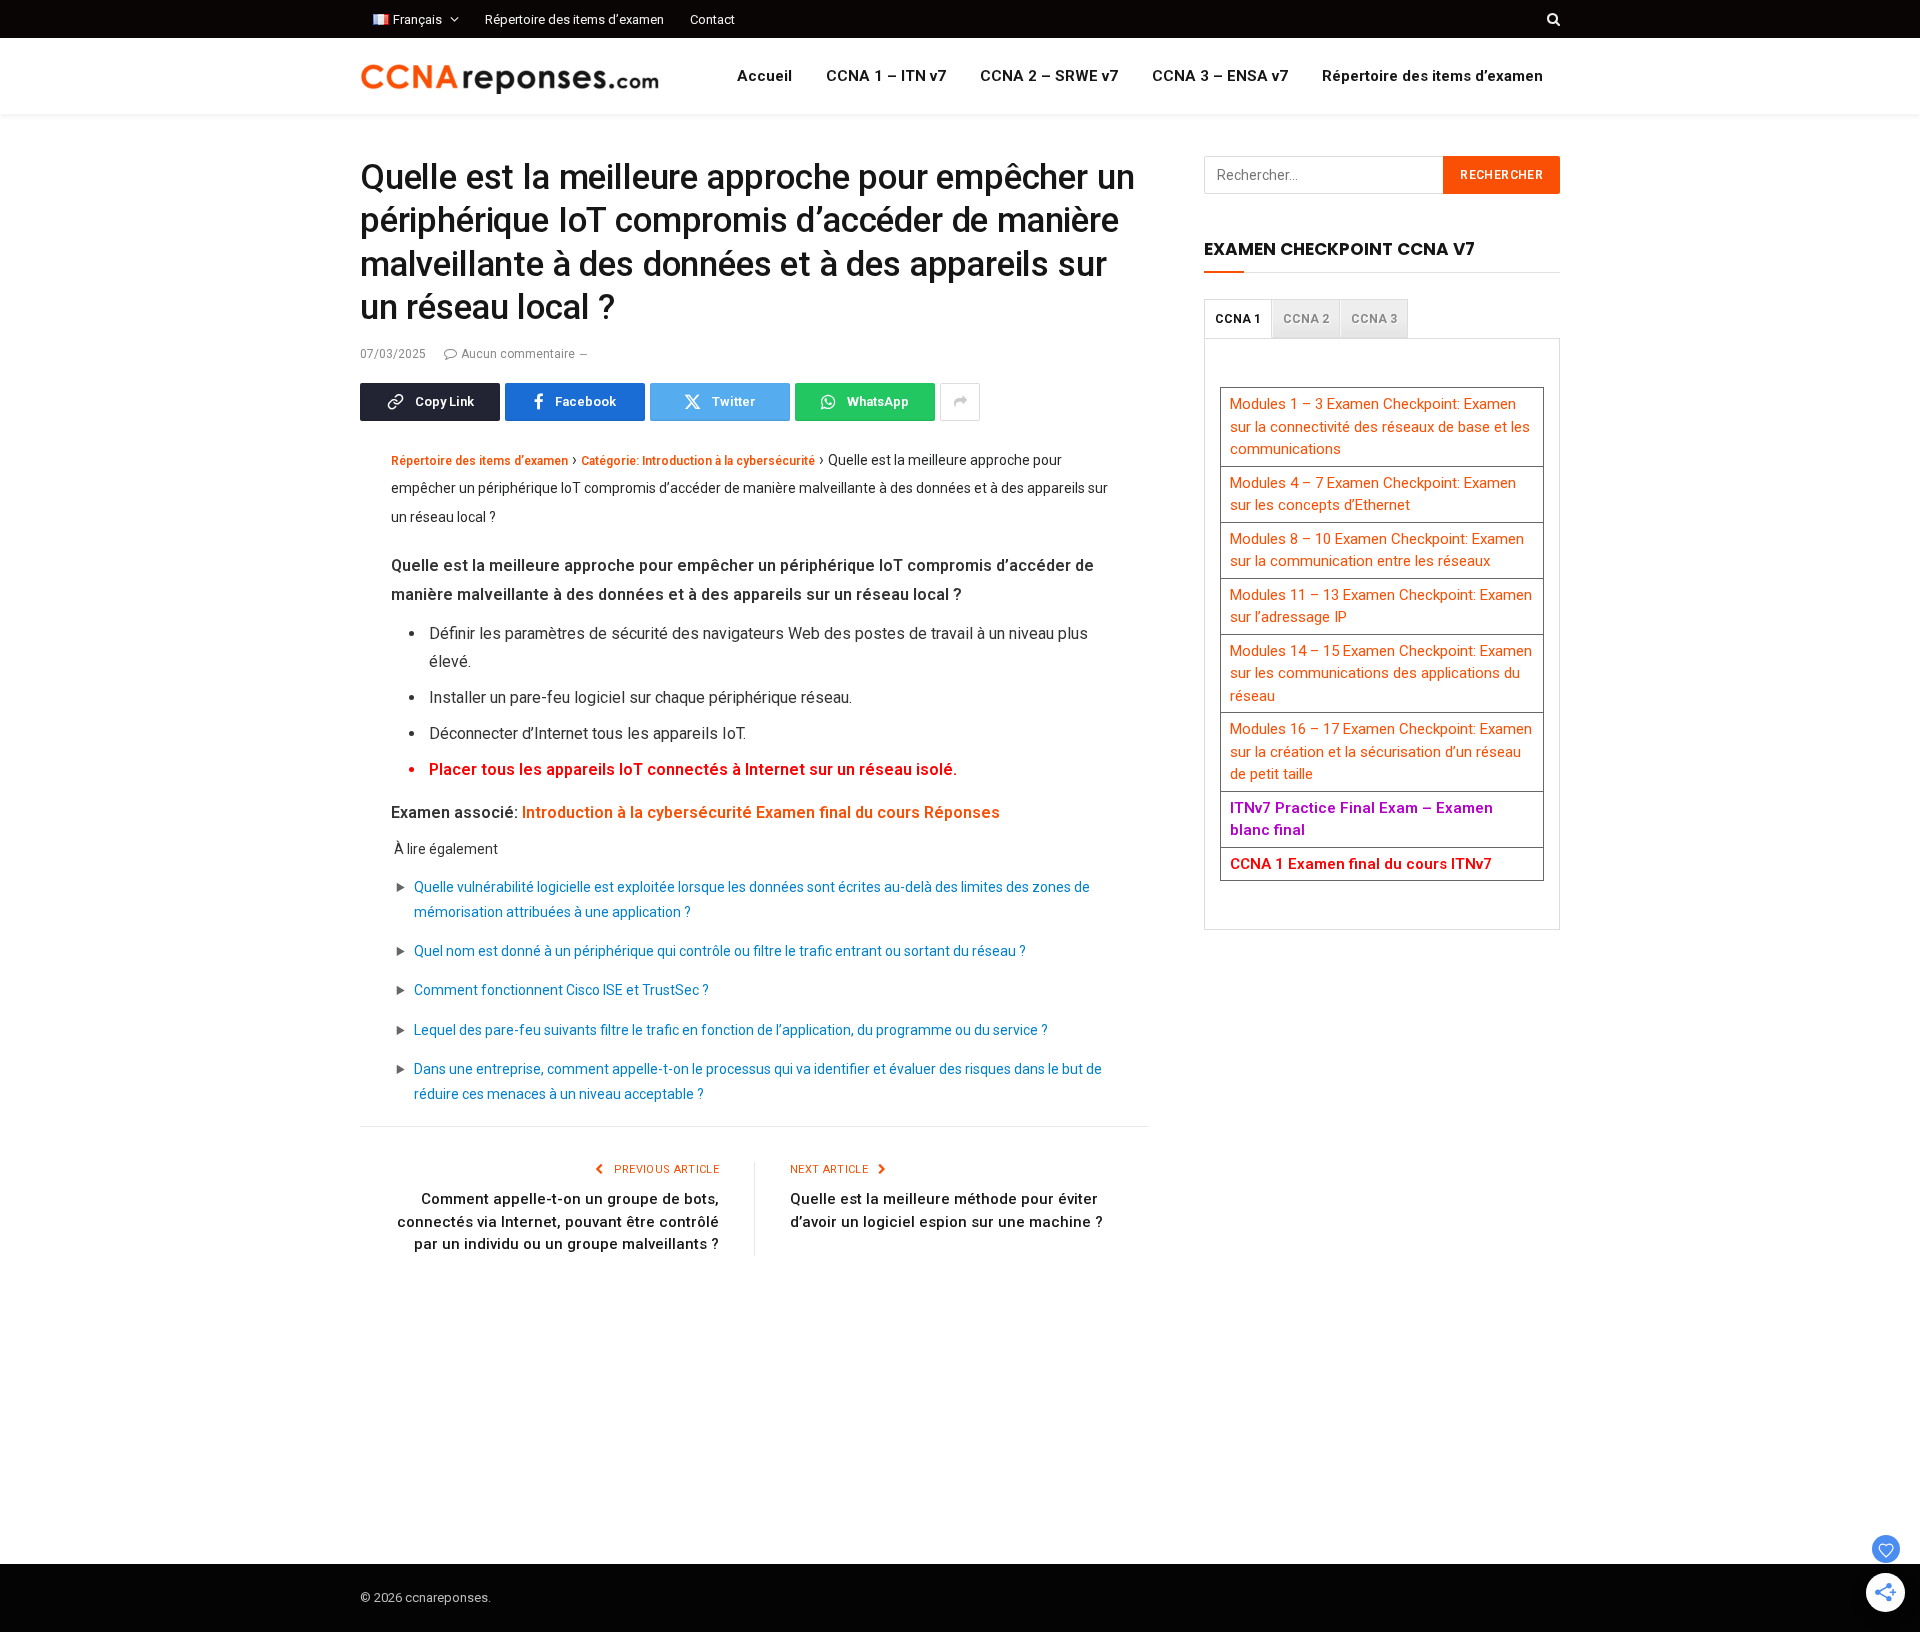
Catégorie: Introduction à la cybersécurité (698, 461)
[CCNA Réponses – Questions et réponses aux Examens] (510, 76)
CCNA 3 (1374, 319)
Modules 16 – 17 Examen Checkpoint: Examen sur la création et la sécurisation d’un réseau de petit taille (1381, 751)
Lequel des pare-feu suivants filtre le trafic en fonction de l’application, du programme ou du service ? (731, 1030)
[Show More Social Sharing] (960, 402)
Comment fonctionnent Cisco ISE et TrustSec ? (561, 990)
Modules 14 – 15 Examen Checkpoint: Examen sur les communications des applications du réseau (1381, 673)
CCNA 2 (1306, 319)
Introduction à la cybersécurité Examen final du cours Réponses (761, 812)
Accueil (764, 76)
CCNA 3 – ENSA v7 (1220, 76)
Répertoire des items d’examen (574, 19)
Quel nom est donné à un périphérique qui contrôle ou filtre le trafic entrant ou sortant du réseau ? (720, 951)
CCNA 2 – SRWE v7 (1049, 76)
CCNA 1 (1238, 319)
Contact (712, 19)
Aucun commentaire (518, 354)
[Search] (1551, 19)
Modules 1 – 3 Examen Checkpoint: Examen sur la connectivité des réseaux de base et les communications (1380, 426)
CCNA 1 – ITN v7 (886, 76)
